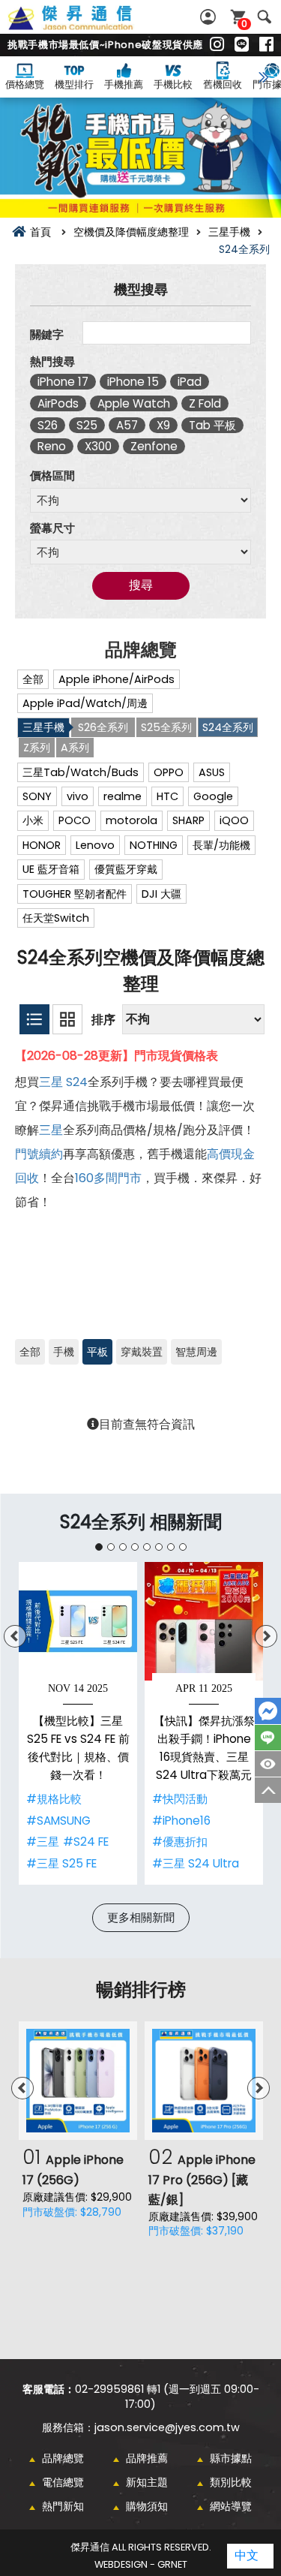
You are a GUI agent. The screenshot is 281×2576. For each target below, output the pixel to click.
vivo (78, 796)
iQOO (234, 820)
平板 (97, 1352)
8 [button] (183, 1547)
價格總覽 (25, 84)
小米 (33, 820)
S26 (48, 425)
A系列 (75, 748)
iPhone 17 (63, 382)
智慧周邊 (196, 1352)
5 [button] (147, 1547)
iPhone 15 (133, 382)
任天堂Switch (56, 918)
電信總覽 (63, 2482)
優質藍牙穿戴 (126, 869)
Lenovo (95, 845)
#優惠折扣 (180, 1842)
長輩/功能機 (221, 845)
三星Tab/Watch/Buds (81, 772)
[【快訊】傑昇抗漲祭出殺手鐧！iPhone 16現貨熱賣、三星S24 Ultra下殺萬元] (204, 1621)
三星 (51, 1082)
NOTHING (154, 845)
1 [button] (99, 1547)
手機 (64, 1352)
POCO (75, 820)
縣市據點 (231, 2458)
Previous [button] (15, 1636)
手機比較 (173, 84)
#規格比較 (54, 1799)
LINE (268, 1738)
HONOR (42, 845)
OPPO (169, 772)
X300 (98, 446)
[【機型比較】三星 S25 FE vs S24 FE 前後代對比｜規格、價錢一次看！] (78, 1621)
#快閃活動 (180, 1799)
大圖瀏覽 (67, 1019)
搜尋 (264, 17)
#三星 (43, 1842)
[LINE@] (242, 45)
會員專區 (210, 17)
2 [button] (111, 1547)
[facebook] (266, 45)
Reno (52, 446)
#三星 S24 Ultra (196, 1863)
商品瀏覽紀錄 (268, 1764)
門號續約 (39, 1154)
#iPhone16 (181, 1821)
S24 (77, 1082)
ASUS (212, 772)
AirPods (58, 403)
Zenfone (154, 446)
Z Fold (205, 403)
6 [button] (159, 1547)
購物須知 (147, 2506)
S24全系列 (228, 727)
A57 (127, 425)
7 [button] (171, 1547)
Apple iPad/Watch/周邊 (85, 703)
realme (123, 796)
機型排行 (74, 84)
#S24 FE (86, 1842)
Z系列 (37, 748)
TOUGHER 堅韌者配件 (75, 894)
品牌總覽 (63, 2458)
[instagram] (217, 45)
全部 (33, 679)
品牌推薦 (147, 2458)
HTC (167, 796)
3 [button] (123, 1547)
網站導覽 (231, 2506)
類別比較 (231, 2482)
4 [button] (135, 1547)
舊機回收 (223, 84)
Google (213, 796)
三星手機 (43, 727)
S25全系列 (166, 727)
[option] (78, 1723)
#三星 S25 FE (61, 1863)
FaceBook (268, 1711)
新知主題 (147, 2482)
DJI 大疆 (161, 894)
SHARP (188, 820)
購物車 (244, 24)
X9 (163, 425)
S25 (87, 425)
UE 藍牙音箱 (51, 869)
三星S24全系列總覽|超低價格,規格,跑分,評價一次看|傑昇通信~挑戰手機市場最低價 (87, 26)
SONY (37, 796)
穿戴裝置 (142, 1352)
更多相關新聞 (141, 1917)
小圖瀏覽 (34, 1019)
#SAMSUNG (58, 1821)
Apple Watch (134, 403)
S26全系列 (103, 727)
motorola (132, 820)
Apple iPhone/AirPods (117, 679)
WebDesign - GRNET (141, 2564)
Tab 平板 (212, 425)
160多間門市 (108, 1178)
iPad (190, 382)
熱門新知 (63, 2506)
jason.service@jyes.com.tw (167, 2427)
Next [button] (266, 1636)
